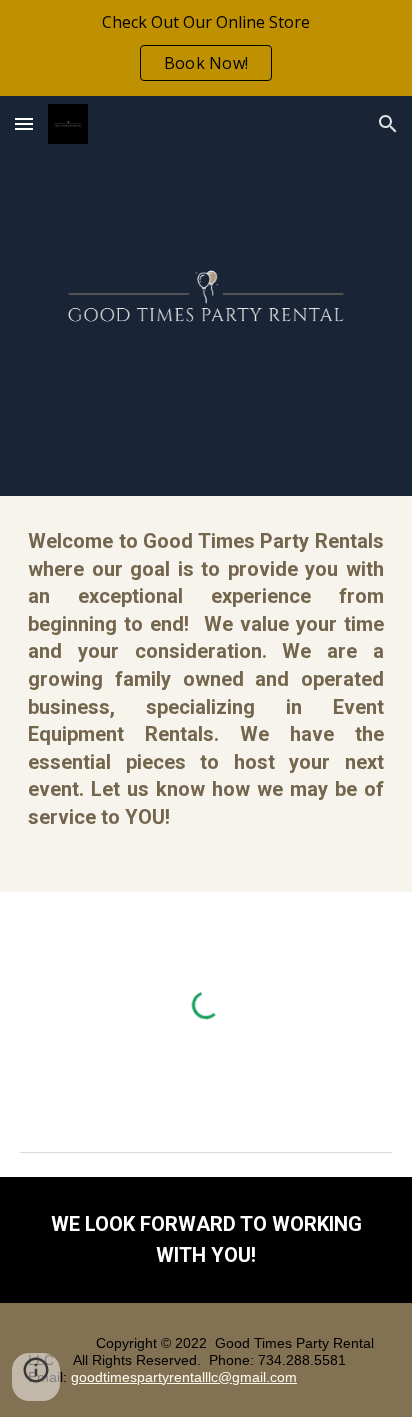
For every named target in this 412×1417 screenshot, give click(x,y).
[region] (206, 48)
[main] (206, 694)
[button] (24, 123)
